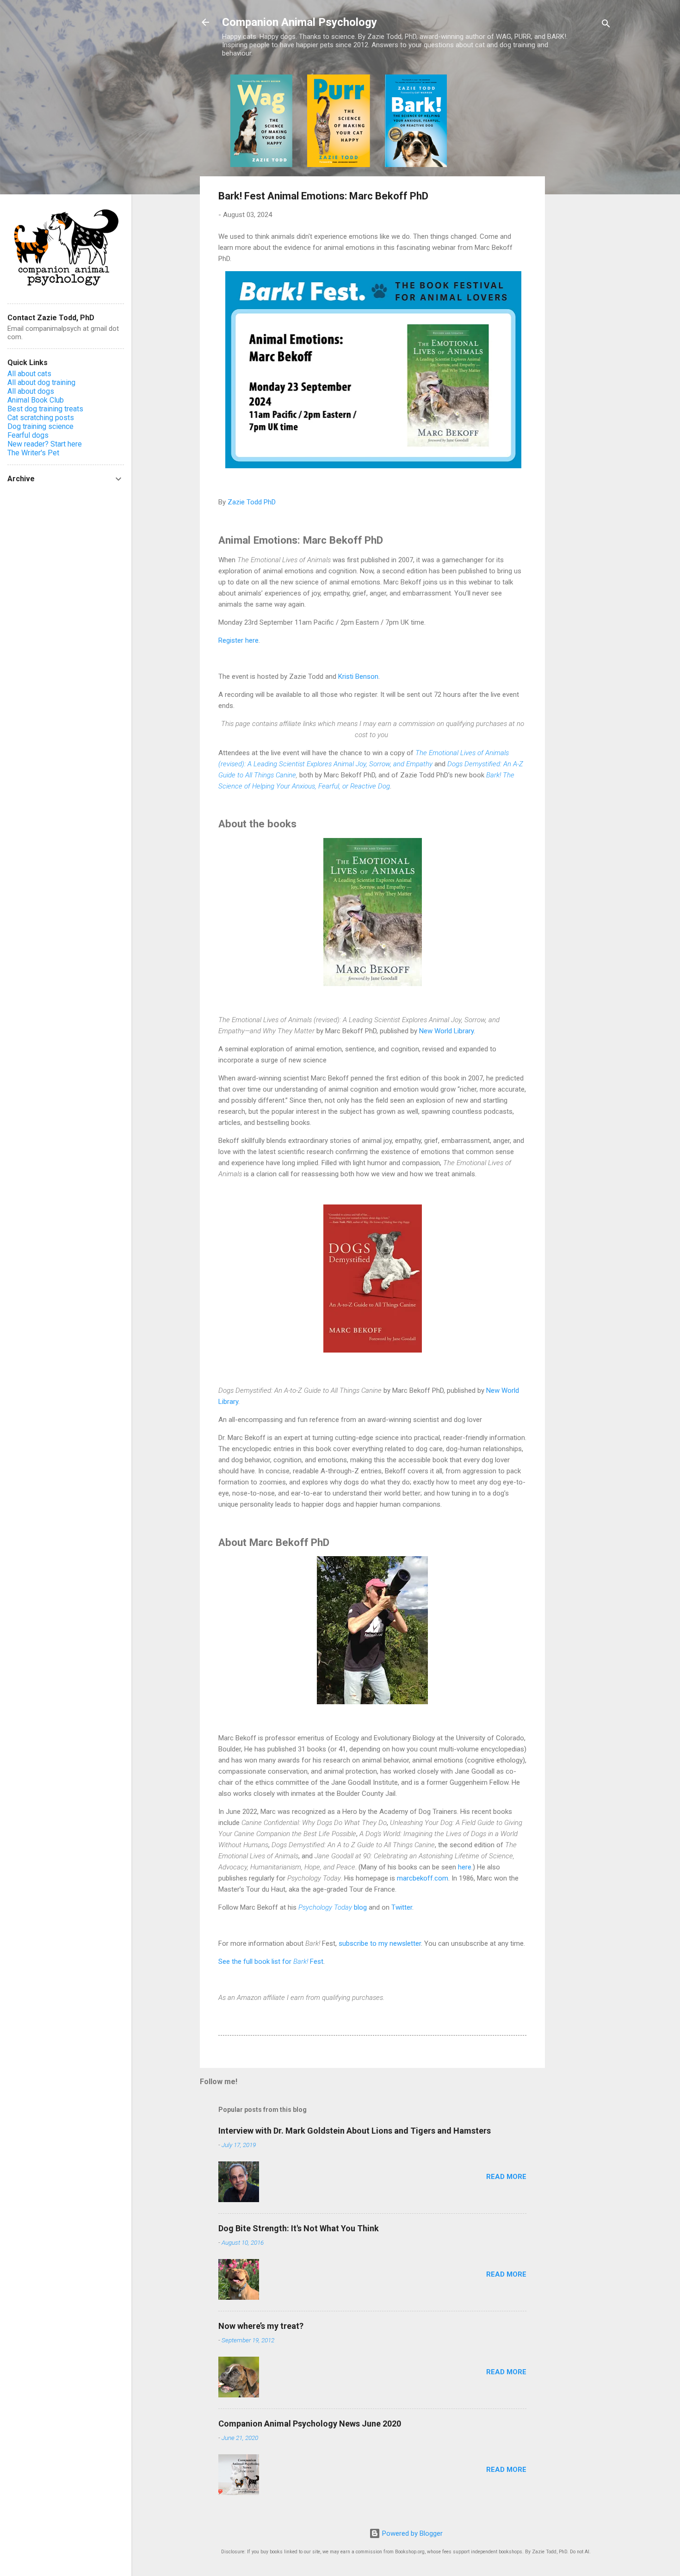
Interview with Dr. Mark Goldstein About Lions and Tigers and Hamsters (355, 2131)
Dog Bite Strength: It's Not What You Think (299, 2228)
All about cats (29, 374)
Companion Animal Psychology (300, 22)
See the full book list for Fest (271, 1961)
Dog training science (40, 426)
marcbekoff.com (423, 1878)
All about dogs (31, 391)
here (465, 1867)
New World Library (446, 1031)
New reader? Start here (45, 444)
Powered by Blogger (411, 2533)
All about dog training (41, 382)
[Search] (606, 25)
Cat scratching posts (41, 418)
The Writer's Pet (33, 453)
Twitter (402, 1907)
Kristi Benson (358, 677)
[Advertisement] (582, 213)
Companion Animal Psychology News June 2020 (310, 2424)
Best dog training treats (45, 409)
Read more (506, 2177)
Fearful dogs (28, 435)
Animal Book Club (36, 400)
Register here (238, 640)
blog (333, 1907)
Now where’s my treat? (261, 2326)
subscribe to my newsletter (380, 1943)
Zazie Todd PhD (252, 502)
